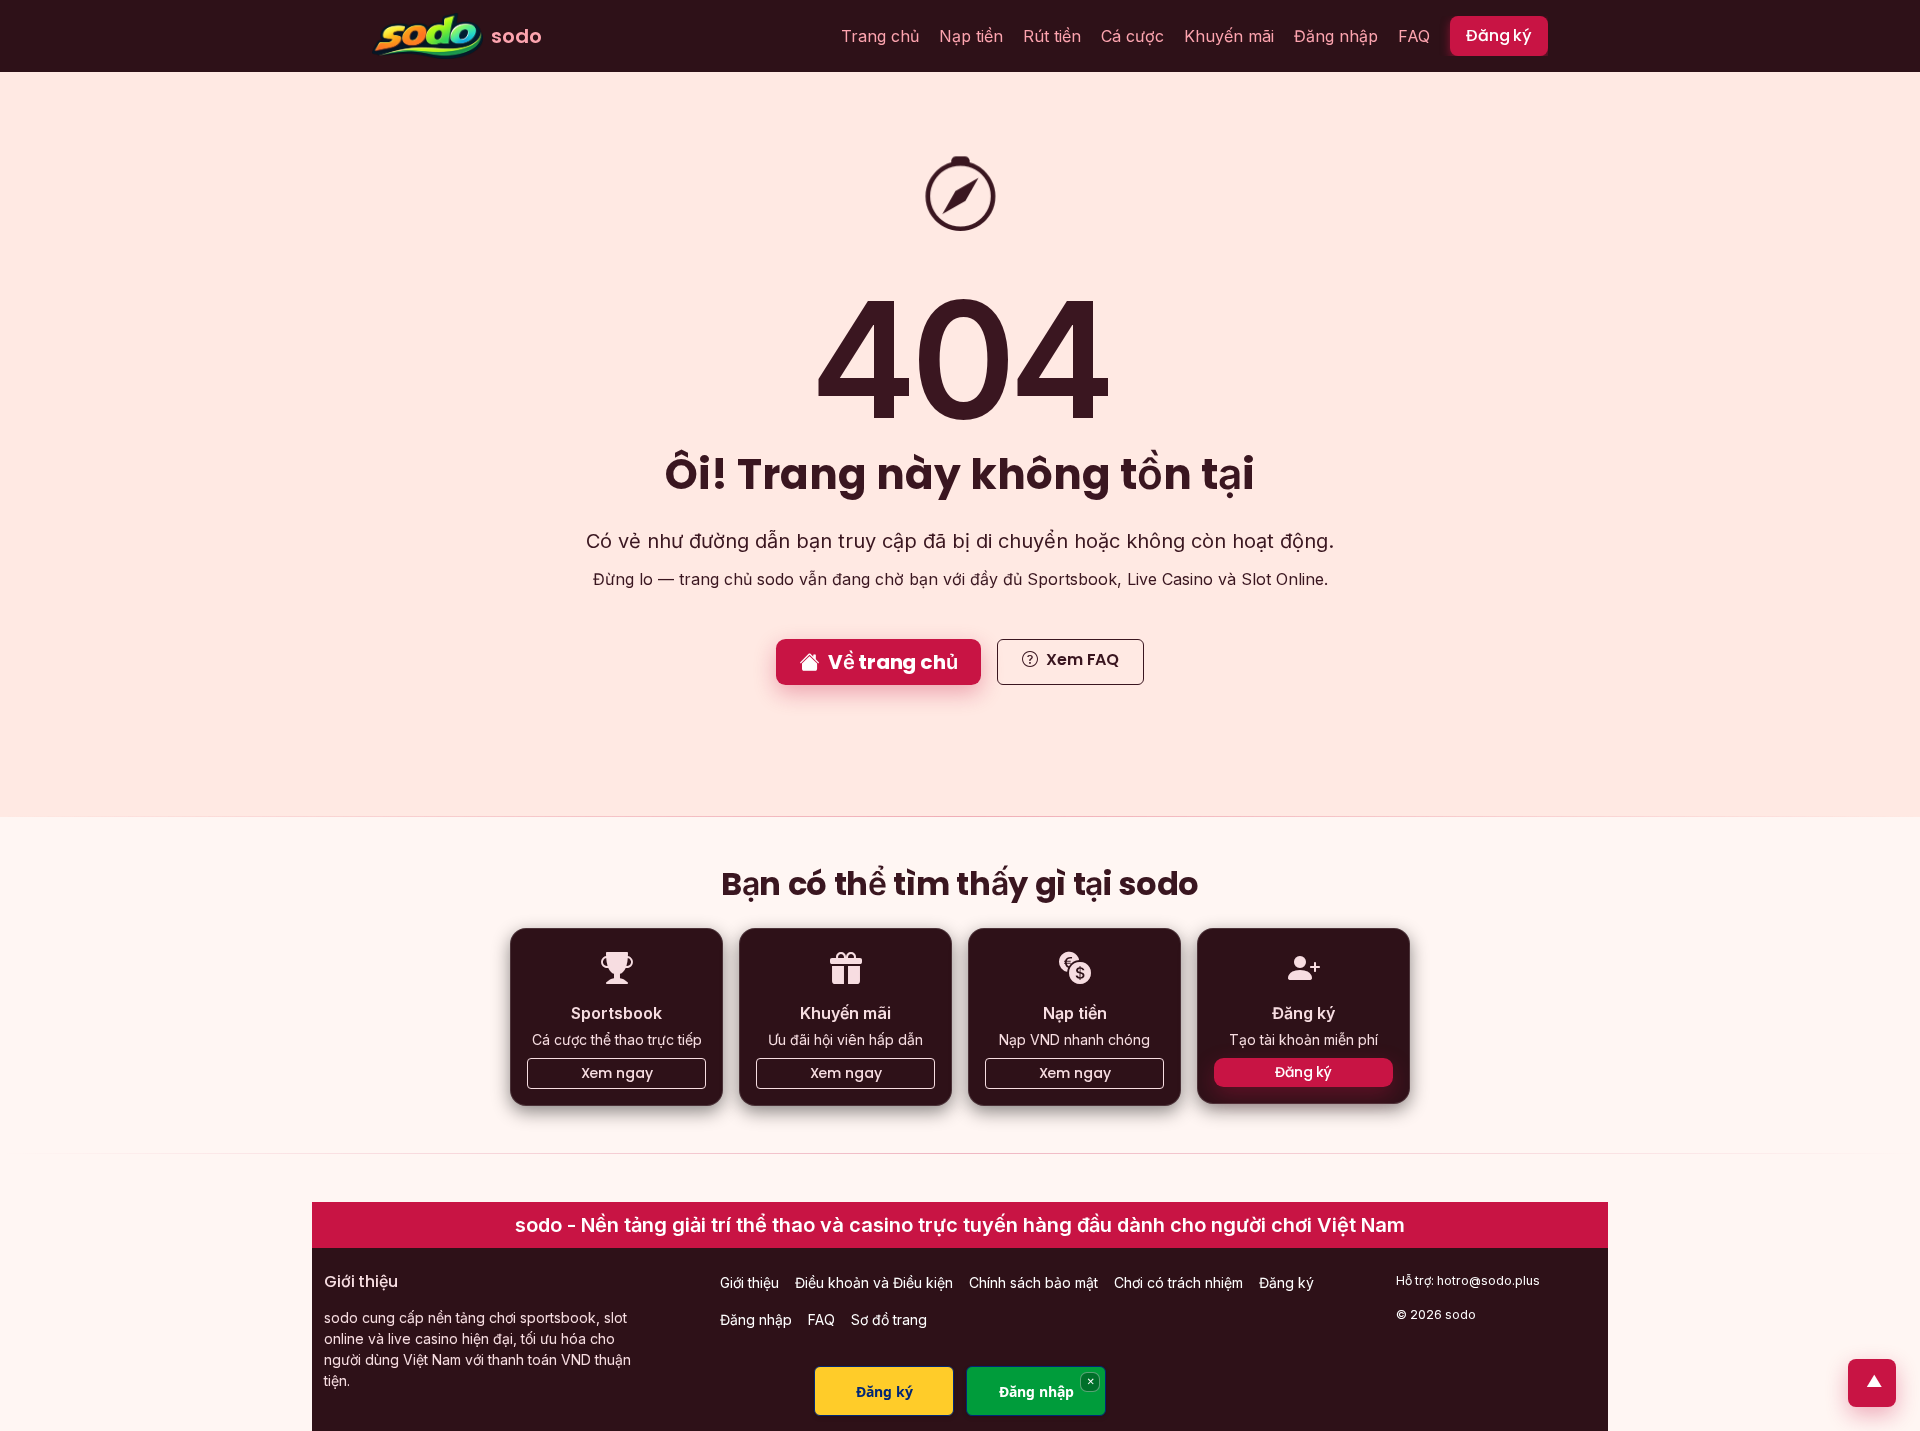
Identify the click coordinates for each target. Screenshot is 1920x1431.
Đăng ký (1499, 35)
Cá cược (1132, 36)
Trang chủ (880, 36)
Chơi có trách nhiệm (1178, 1282)
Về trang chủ (893, 662)
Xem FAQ (1082, 659)
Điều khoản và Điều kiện (874, 1282)
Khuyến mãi (1229, 36)
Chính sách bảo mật (1033, 1282)
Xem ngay (617, 1073)
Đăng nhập (1336, 36)
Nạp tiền (971, 36)
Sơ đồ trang (889, 1319)
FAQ (1414, 36)
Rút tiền (1052, 36)
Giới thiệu (749, 1282)
